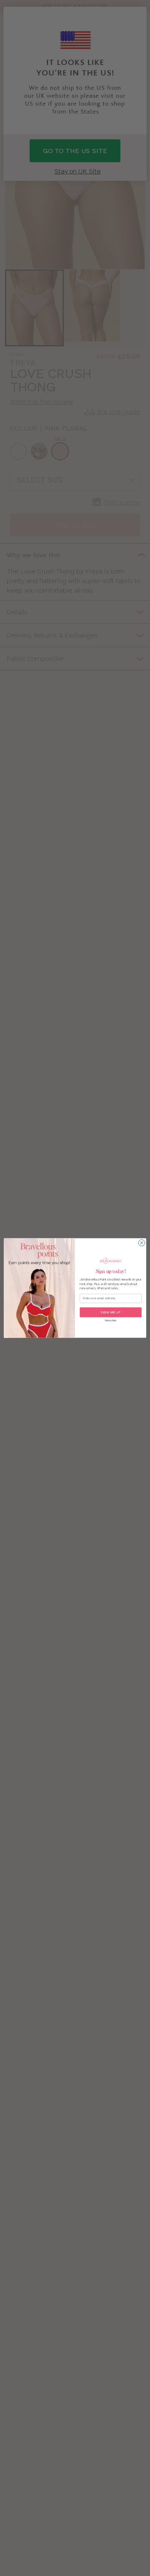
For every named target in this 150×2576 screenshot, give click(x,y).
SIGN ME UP (111, 1312)
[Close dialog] (141, 1243)
